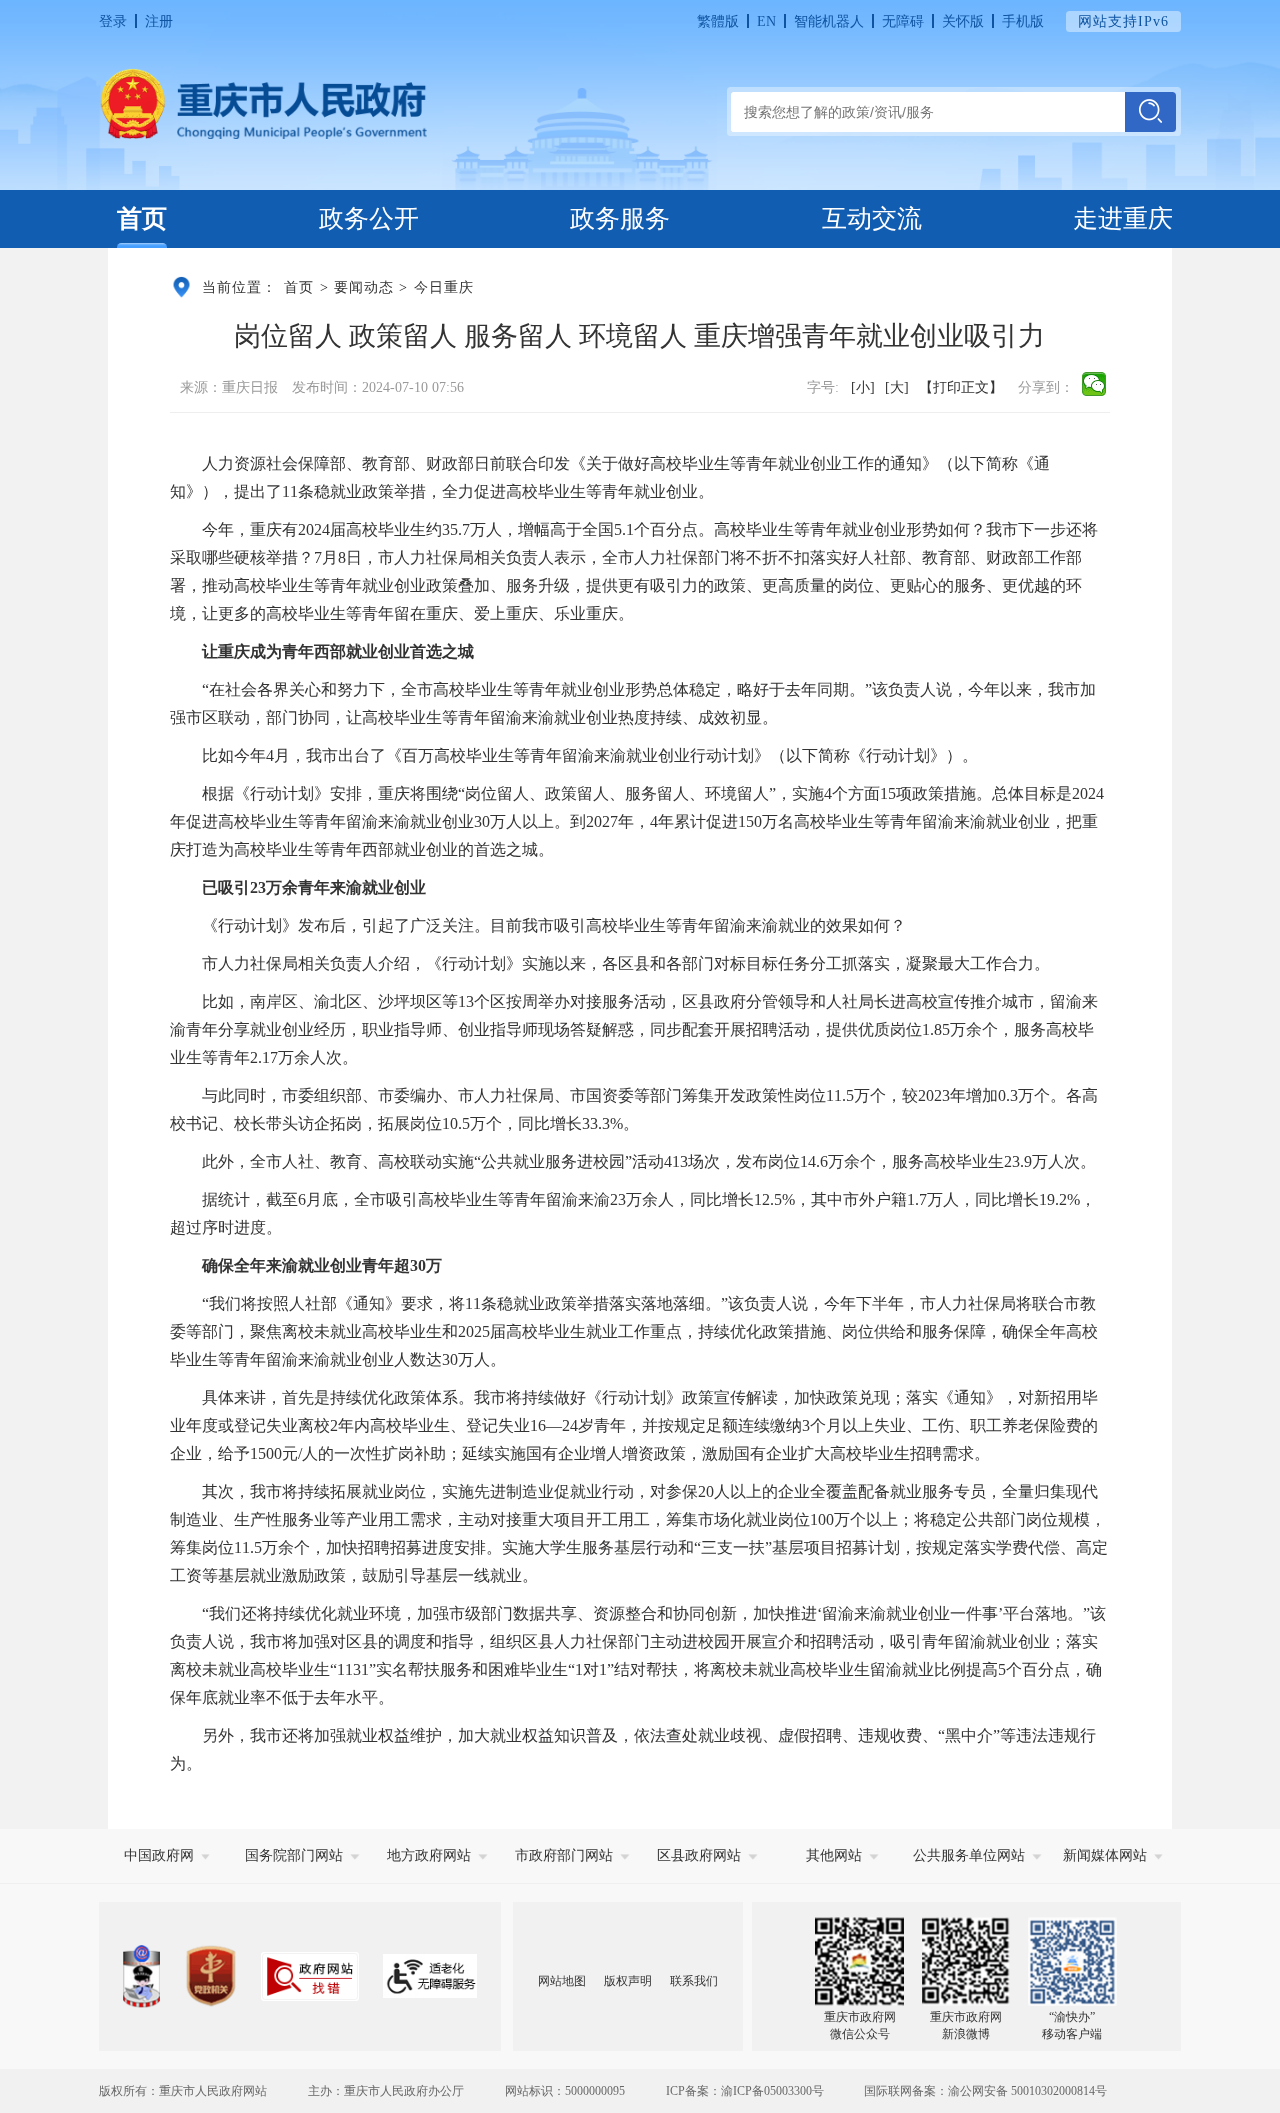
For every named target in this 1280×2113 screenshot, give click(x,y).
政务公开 (369, 218)
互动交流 (872, 218)
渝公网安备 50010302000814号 (1027, 2091)
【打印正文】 (961, 387)
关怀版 (963, 21)
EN (766, 21)
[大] (897, 387)
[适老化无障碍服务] (430, 1976)
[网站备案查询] (141, 1976)
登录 (113, 21)
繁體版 (718, 21)
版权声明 (628, 1981)
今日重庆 (444, 287)
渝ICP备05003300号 (772, 2091)
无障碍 (903, 21)
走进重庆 (1123, 218)
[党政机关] (210, 1976)
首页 (142, 218)
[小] (863, 387)
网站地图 (562, 1981)
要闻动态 (364, 287)
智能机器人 (829, 21)
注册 (159, 21)
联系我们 (694, 1981)
